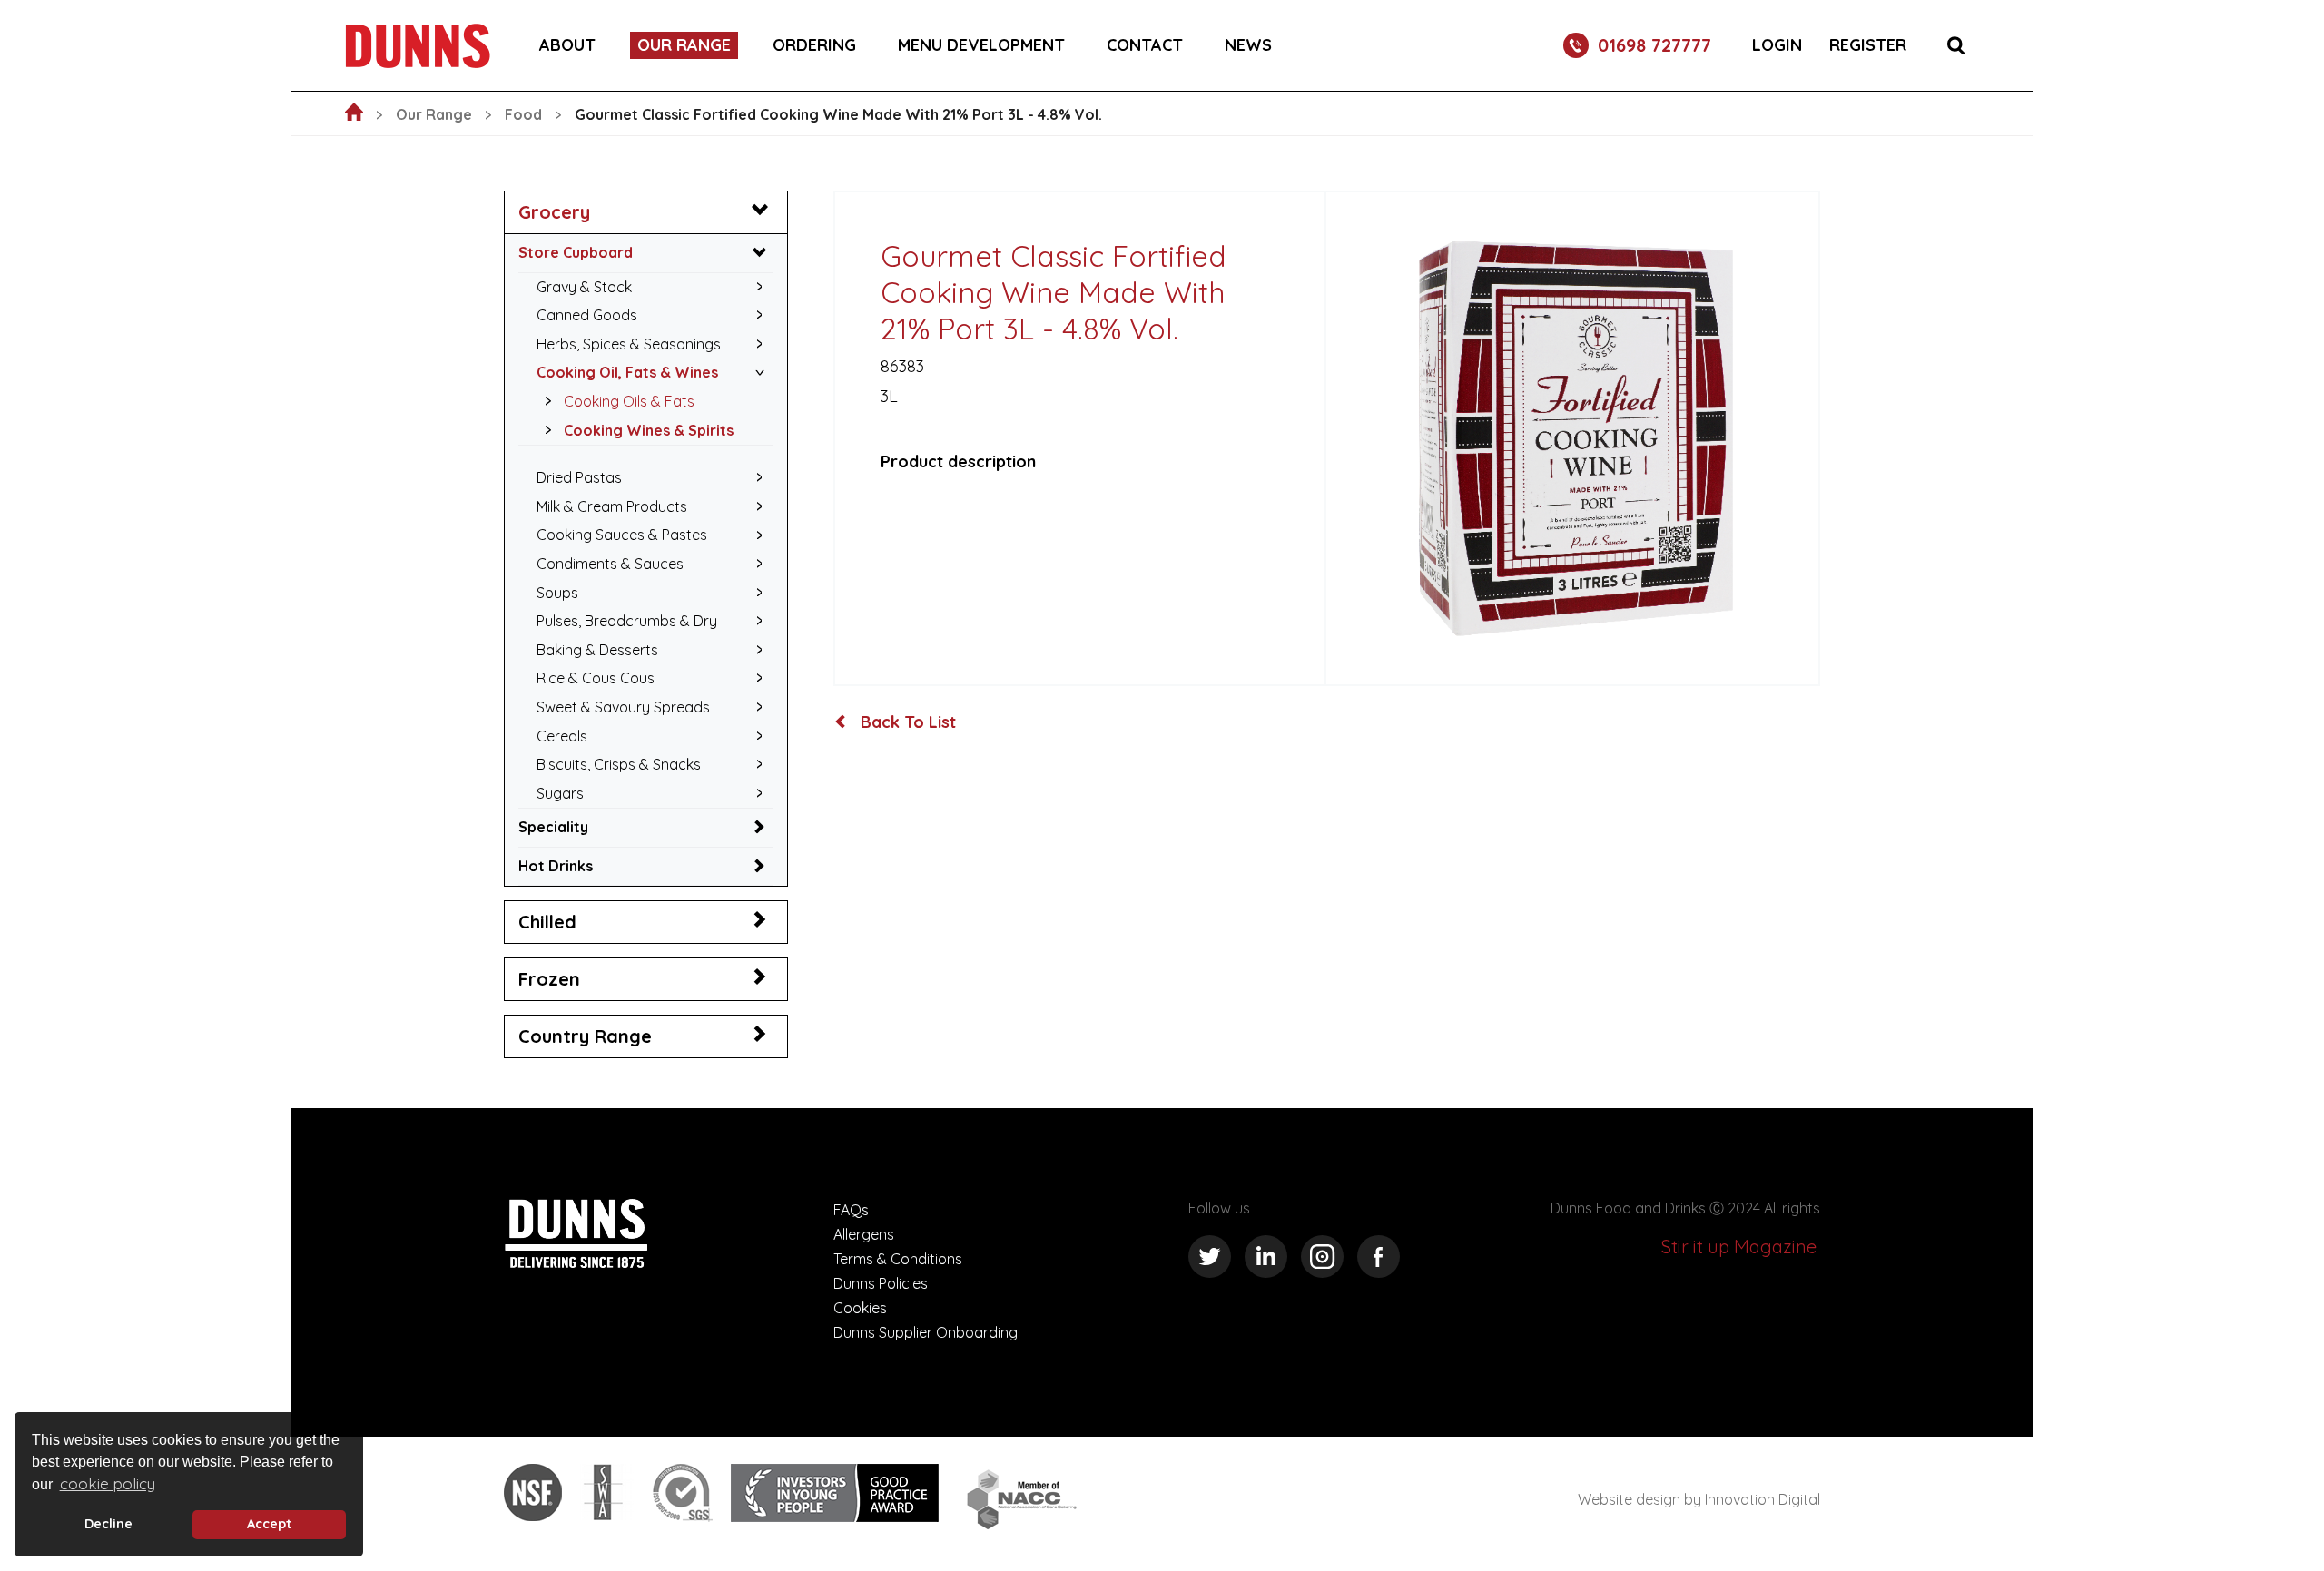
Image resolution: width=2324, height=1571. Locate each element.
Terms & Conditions (898, 1259)
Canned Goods (587, 315)
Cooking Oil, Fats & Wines (627, 372)
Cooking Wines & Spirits (649, 430)
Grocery (554, 212)
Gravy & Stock (584, 287)
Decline (108, 1524)
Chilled (547, 922)
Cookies (860, 1308)
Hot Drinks (556, 866)
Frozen (549, 979)
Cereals (562, 736)
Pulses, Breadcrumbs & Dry (627, 621)
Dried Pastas (579, 477)
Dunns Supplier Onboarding (926, 1332)
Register (1868, 45)
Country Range (585, 1036)
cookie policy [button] (108, 1483)
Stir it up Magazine (1739, 1247)
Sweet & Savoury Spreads (623, 707)
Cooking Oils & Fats (629, 401)
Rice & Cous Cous (596, 678)
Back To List (906, 722)
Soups (557, 593)
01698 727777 (1654, 45)
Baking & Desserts (597, 650)
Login (1777, 45)
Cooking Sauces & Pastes (622, 535)
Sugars (560, 793)
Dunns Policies (881, 1283)
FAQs (851, 1210)
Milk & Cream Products (612, 506)
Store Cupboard (576, 252)
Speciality (553, 827)
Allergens (864, 1234)
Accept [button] (269, 1524)
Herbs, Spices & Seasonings (629, 344)
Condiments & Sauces (610, 564)
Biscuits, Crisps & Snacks (619, 764)
